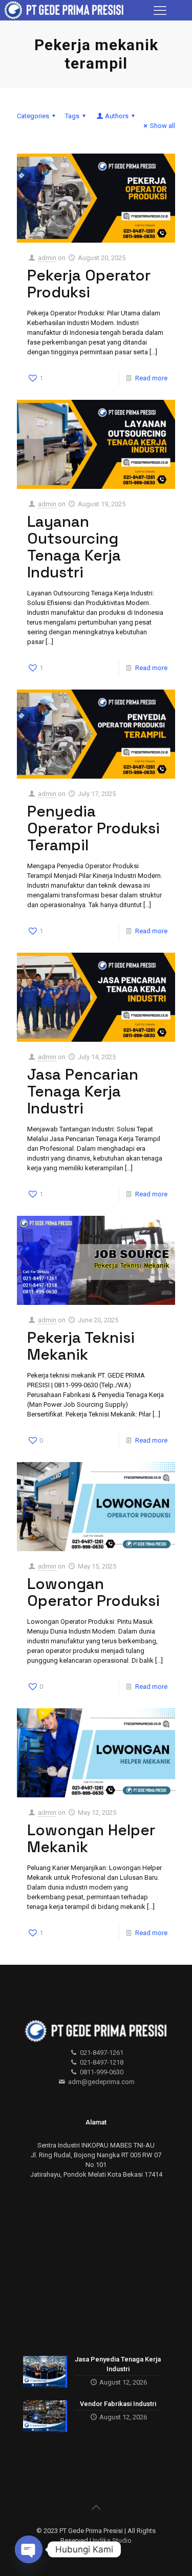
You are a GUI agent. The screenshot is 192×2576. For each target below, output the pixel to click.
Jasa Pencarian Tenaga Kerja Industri (83, 1091)
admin (47, 258)
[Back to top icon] (96, 2507)
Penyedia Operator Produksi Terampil (93, 828)
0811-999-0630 (101, 2072)
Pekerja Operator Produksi (89, 284)
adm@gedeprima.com (101, 2082)
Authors (117, 116)
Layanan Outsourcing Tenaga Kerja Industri (74, 547)
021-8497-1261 (101, 2053)
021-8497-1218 (101, 2062)
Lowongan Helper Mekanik (91, 1838)
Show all (163, 126)
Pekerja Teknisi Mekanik (81, 1346)
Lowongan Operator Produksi (93, 1592)
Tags (72, 116)
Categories (33, 116)
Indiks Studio (112, 2540)
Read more (151, 378)
